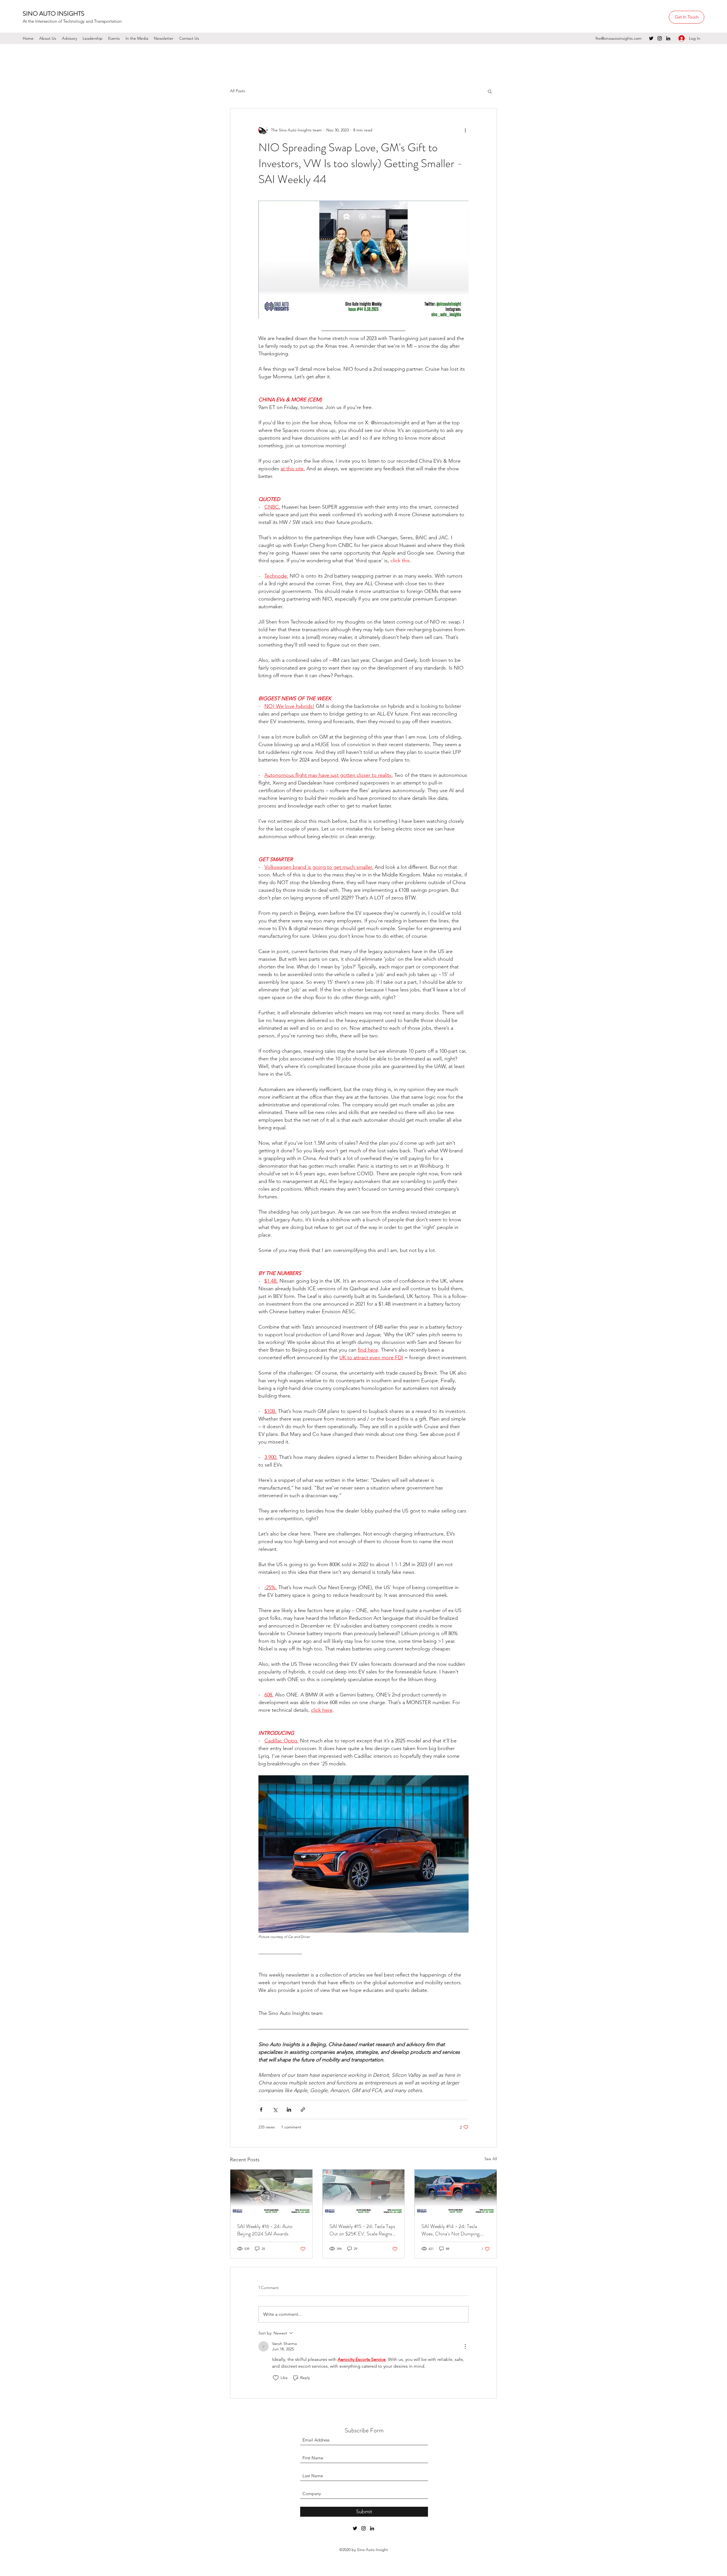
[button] (439, 1231)
